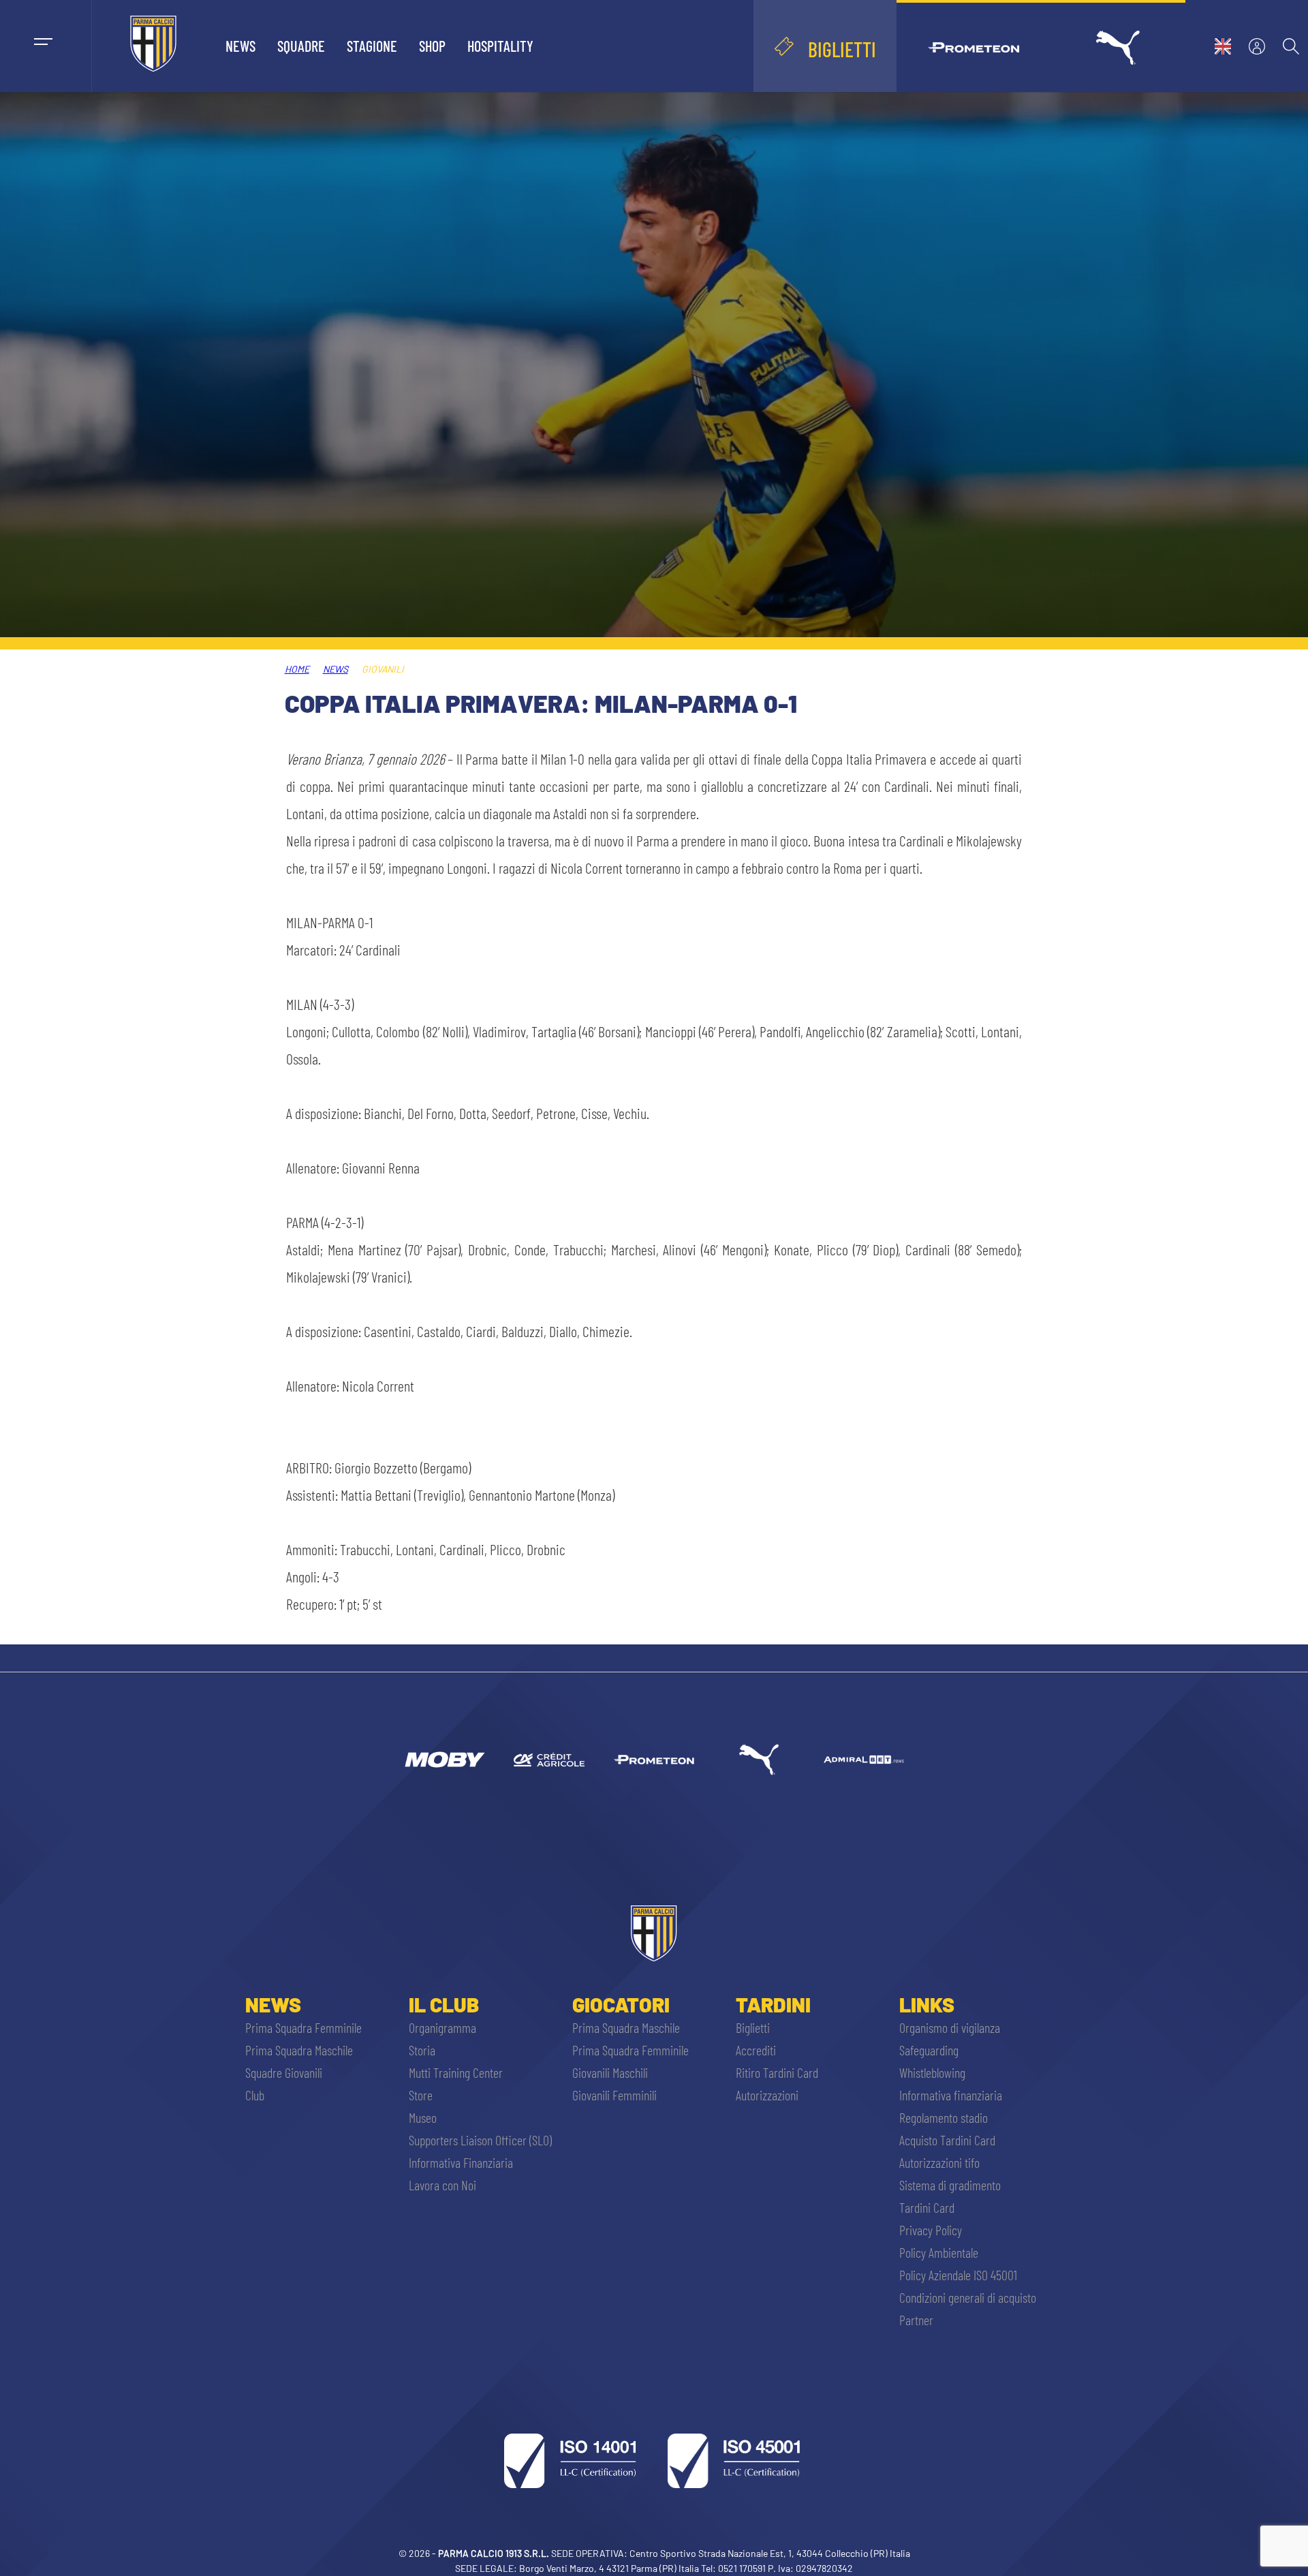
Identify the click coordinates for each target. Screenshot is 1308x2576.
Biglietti (753, 2027)
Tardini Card (927, 2207)
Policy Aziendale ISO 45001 (958, 2275)
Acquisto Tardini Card (947, 2140)
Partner (916, 2320)
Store (421, 2095)
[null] (444, 1760)
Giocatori (621, 2004)
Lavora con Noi (442, 2185)
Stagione (372, 46)
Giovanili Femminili (614, 2095)
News (240, 46)
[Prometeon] (654, 1760)
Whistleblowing (932, 2072)
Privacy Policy (931, 2230)
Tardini (773, 2004)
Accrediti (756, 2050)
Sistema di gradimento (950, 2185)
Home (297, 669)
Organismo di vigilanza (950, 2027)
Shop (432, 46)
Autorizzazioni (767, 2095)
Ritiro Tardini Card (777, 2072)
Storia (422, 2050)
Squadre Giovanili (284, 2072)
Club (255, 2095)
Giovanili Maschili (610, 2072)
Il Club (444, 2004)
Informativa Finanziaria (461, 2162)
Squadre (301, 46)
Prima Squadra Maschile (299, 2050)
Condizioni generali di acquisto (968, 2297)
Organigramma (442, 2027)
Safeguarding (929, 2050)
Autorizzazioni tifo (939, 2162)
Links (927, 2004)
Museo (423, 2117)
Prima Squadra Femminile (303, 2027)
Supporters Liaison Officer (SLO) (480, 2140)
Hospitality (500, 46)
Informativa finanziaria (951, 2095)
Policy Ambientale (939, 2252)
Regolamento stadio (944, 2117)
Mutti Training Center (456, 2072)
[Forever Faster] (759, 1760)
